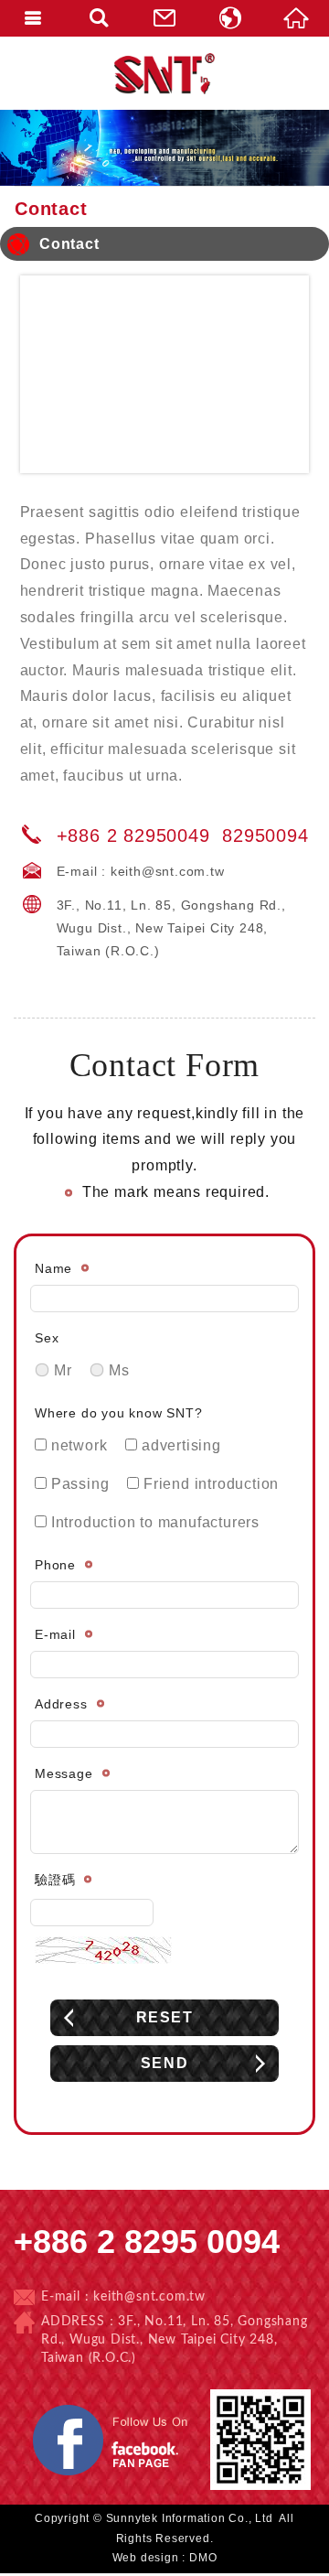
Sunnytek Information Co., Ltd (164, 73)
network (77, 1445)
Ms (117, 1370)
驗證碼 (55, 1880)
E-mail (55, 1634)
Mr (60, 1370)
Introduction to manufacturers (153, 1522)
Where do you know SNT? (119, 1413)
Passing (78, 1484)
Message (64, 1773)
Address (61, 1704)
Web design (146, 2558)
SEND (164, 2063)
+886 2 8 (96, 835)
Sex (47, 1338)
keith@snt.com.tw (168, 871)
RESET (165, 2017)
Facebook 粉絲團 (197, 2407)
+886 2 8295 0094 (147, 2242)
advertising (179, 1445)
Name (53, 1268)
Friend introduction (209, 1484)
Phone (55, 1565)
